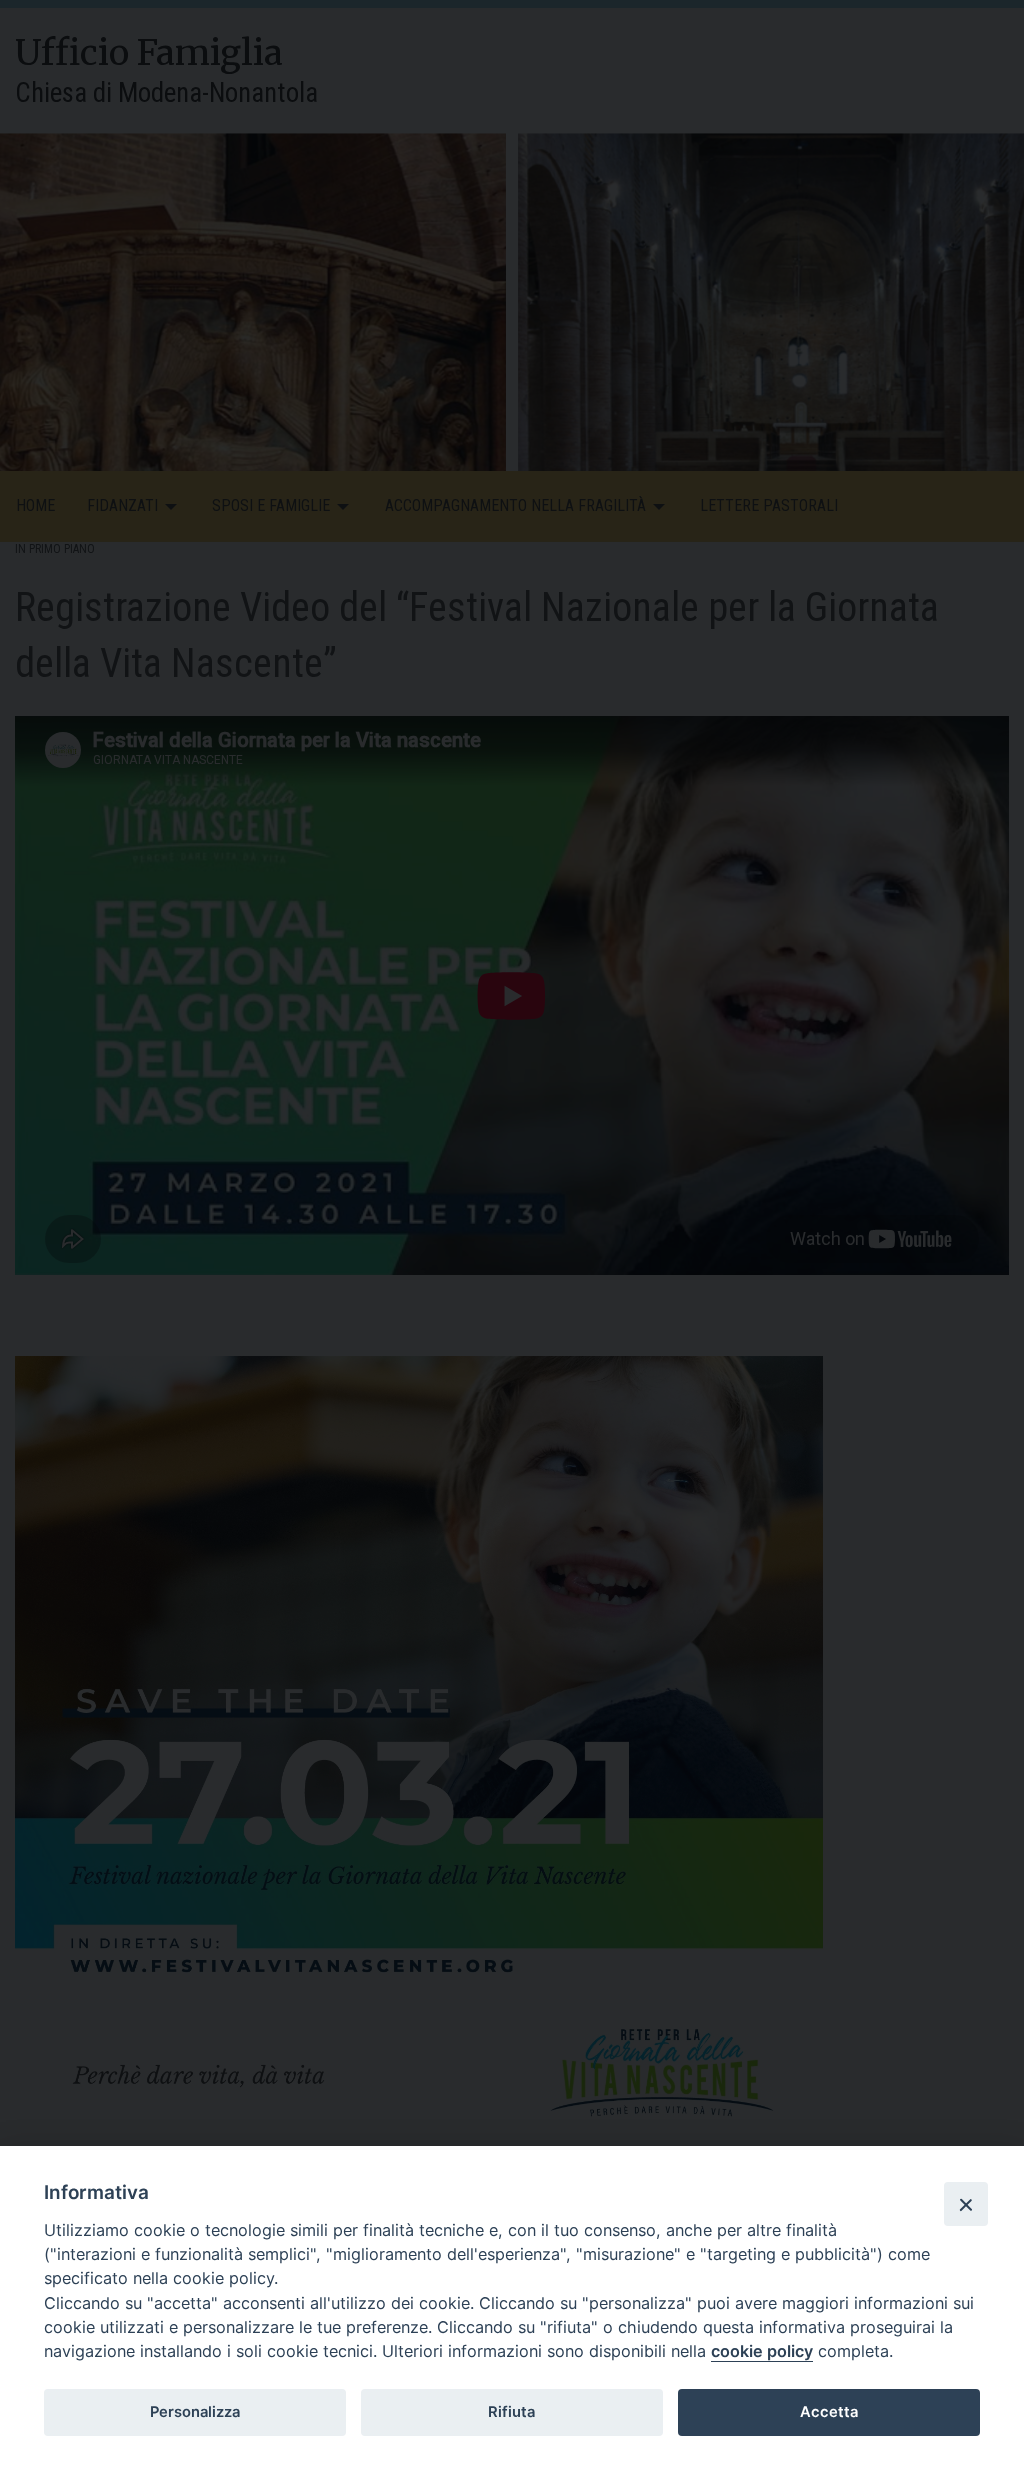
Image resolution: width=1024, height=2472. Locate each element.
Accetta (829, 2412)
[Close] (966, 2204)
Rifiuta (511, 2412)
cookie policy (762, 2351)
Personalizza (195, 2412)
